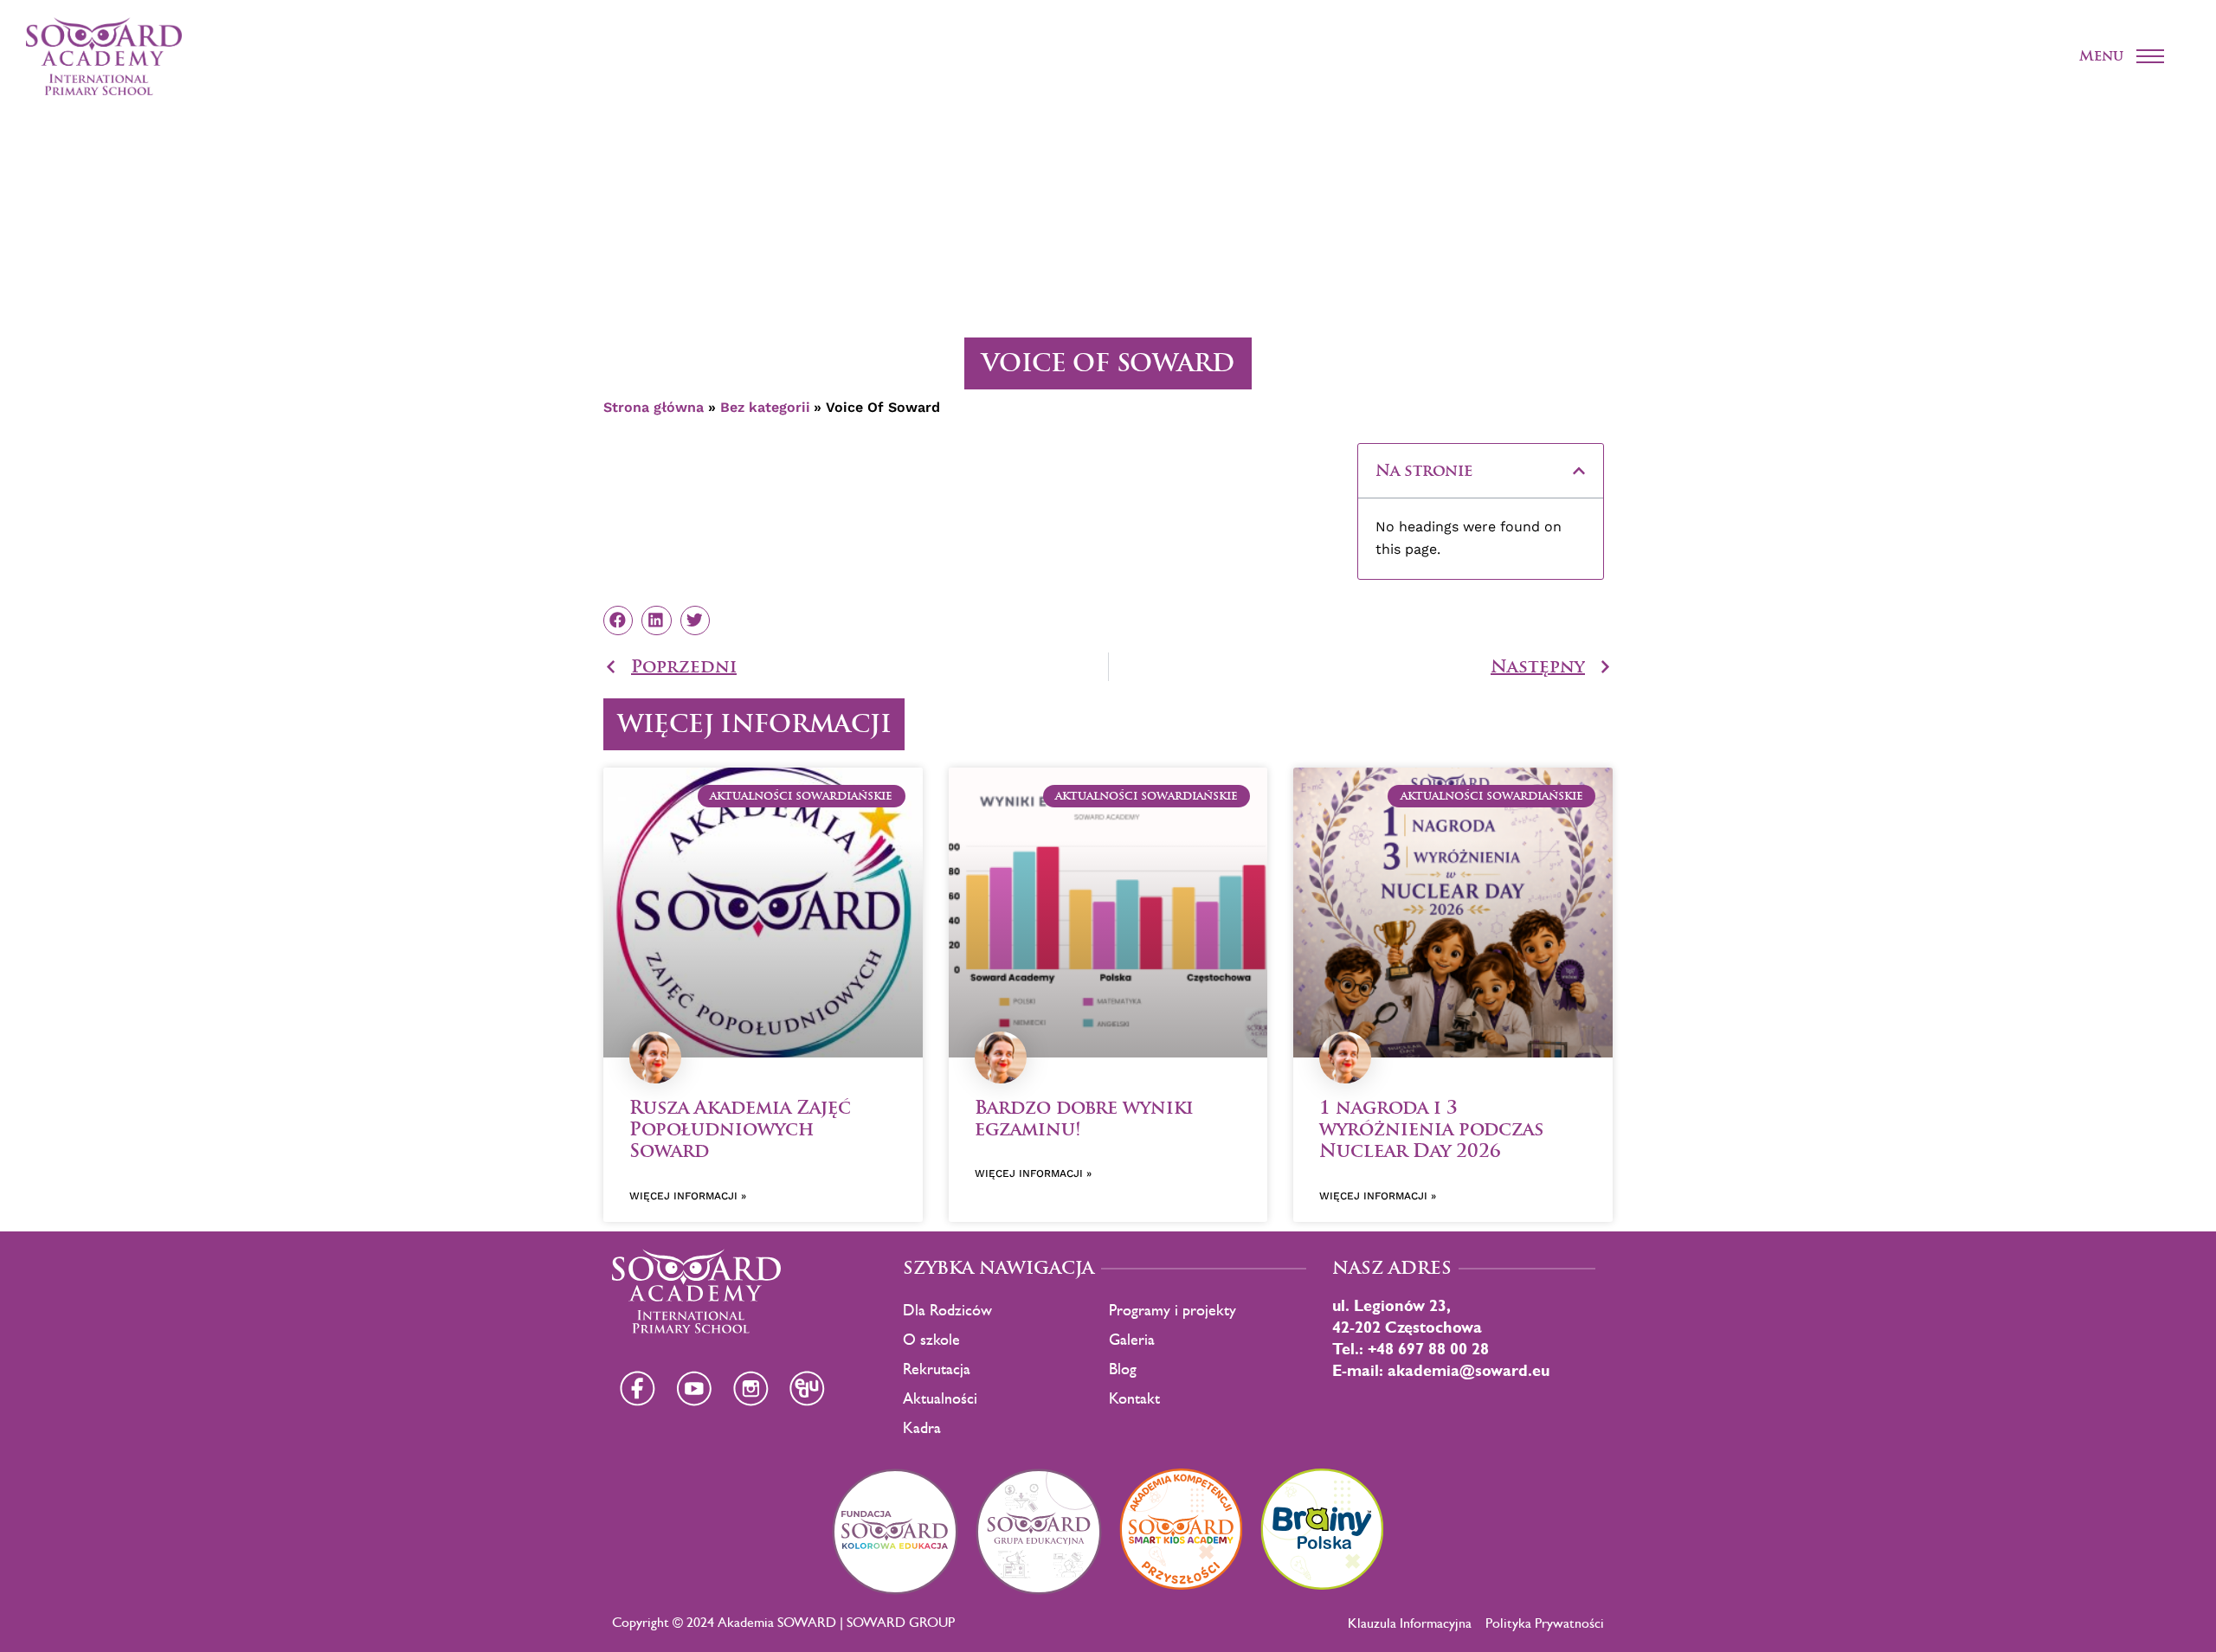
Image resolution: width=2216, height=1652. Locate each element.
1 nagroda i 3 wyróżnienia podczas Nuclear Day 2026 (1431, 1129)
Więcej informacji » (688, 1196)
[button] (1579, 471)
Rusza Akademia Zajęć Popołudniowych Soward (740, 1129)
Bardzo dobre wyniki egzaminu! (1084, 1118)
